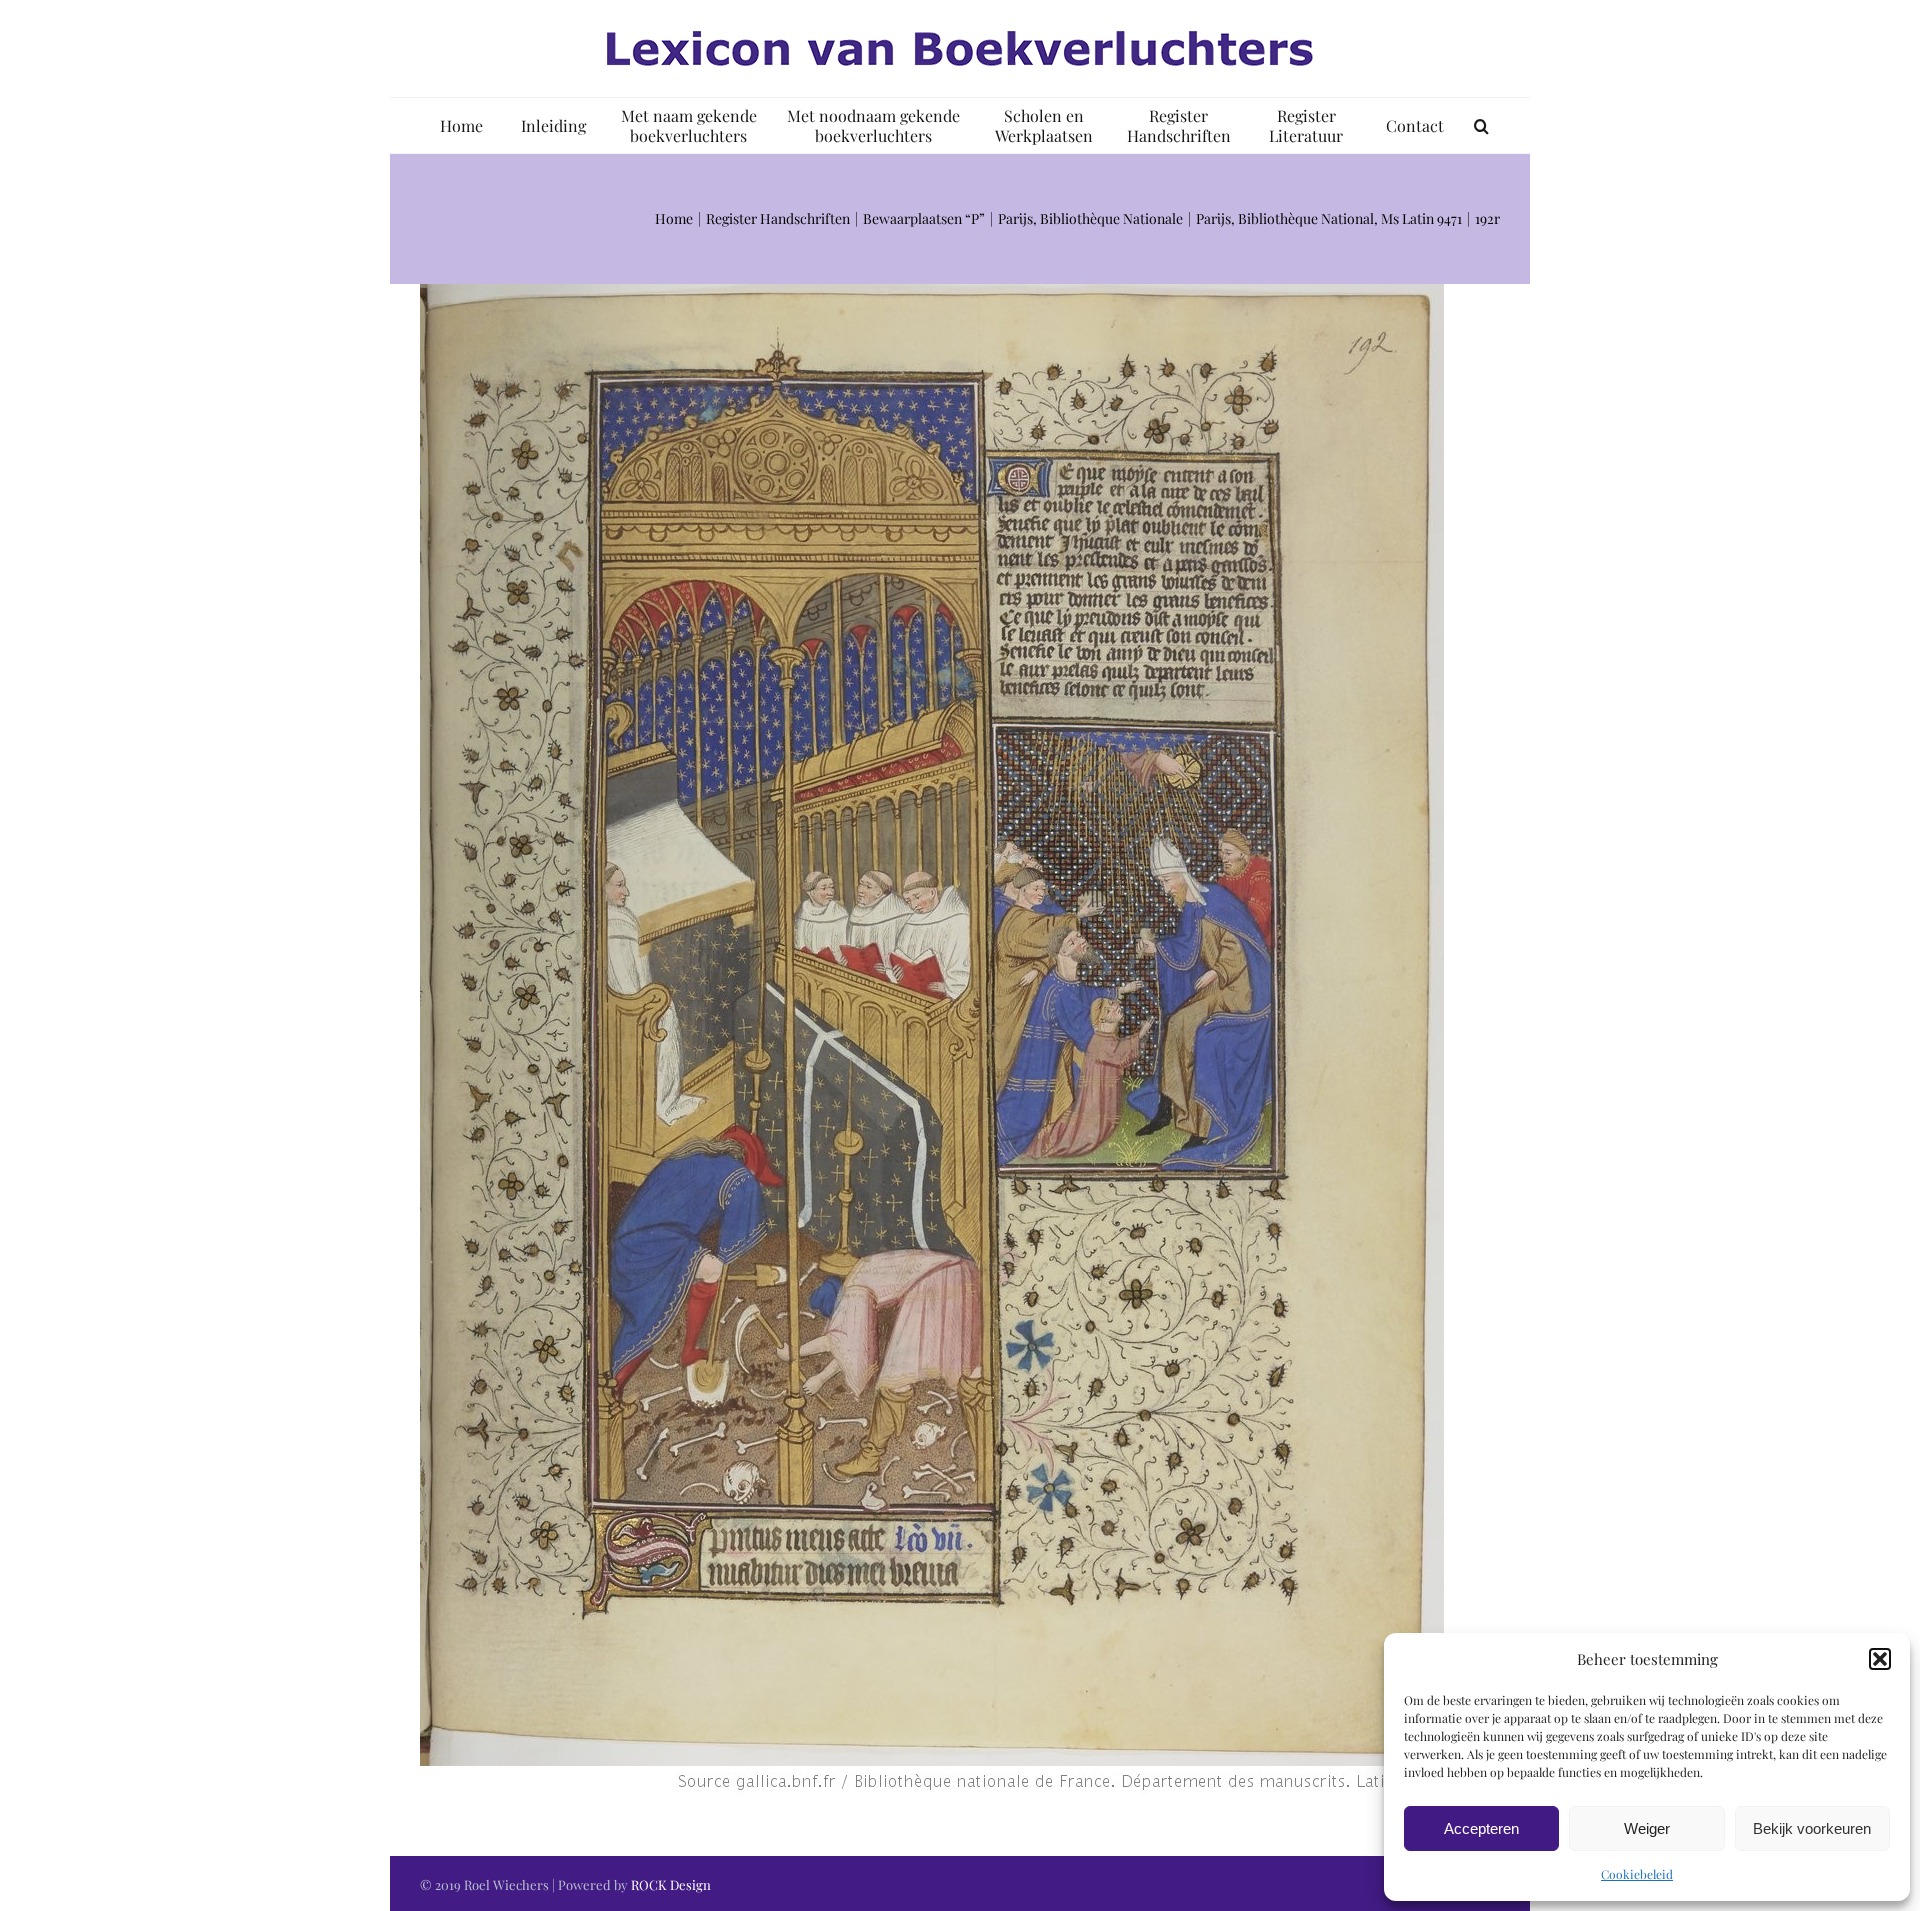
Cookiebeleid (1637, 1874)
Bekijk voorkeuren (1812, 1828)
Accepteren (1481, 1828)
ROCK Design (671, 1884)
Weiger (1647, 1828)
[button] (1880, 1659)
